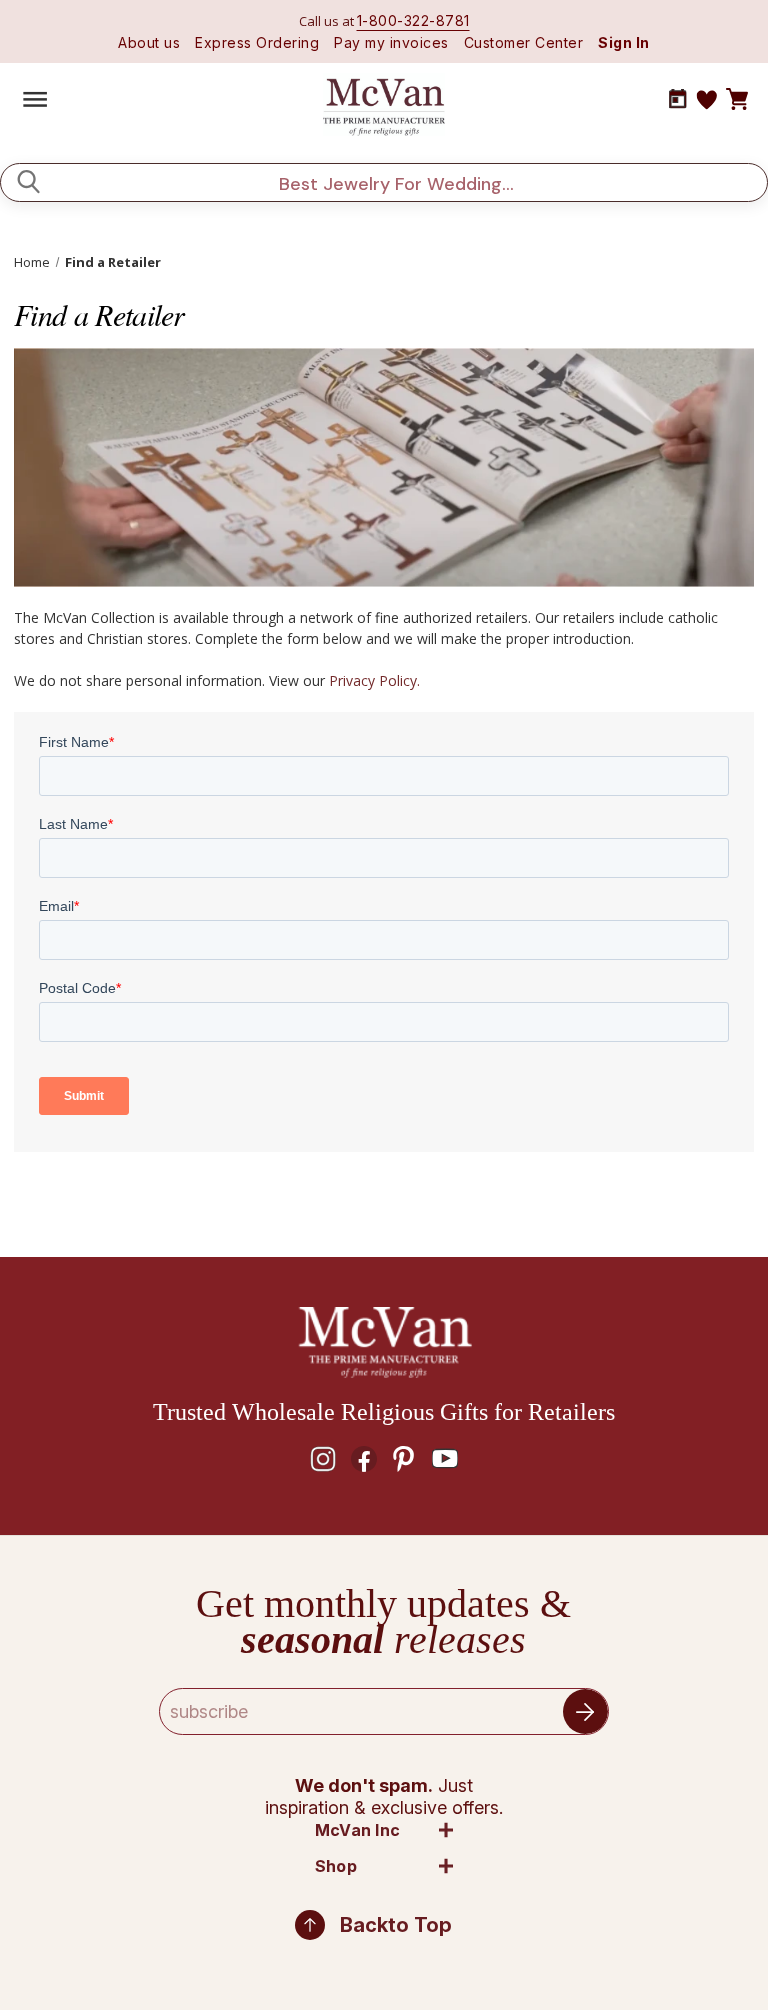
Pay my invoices (391, 42)
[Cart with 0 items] (737, 100)
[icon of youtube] (445, 1459)
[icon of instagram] (323, 1459)
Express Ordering (257, 42)
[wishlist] (707, 100)
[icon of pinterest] (404, 1459)
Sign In (624, 42)
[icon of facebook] (364, 1459)
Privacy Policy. (374, 680)
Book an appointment (678, 99)
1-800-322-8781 (413, 20)
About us (149, 42)
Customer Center (524, 42)
